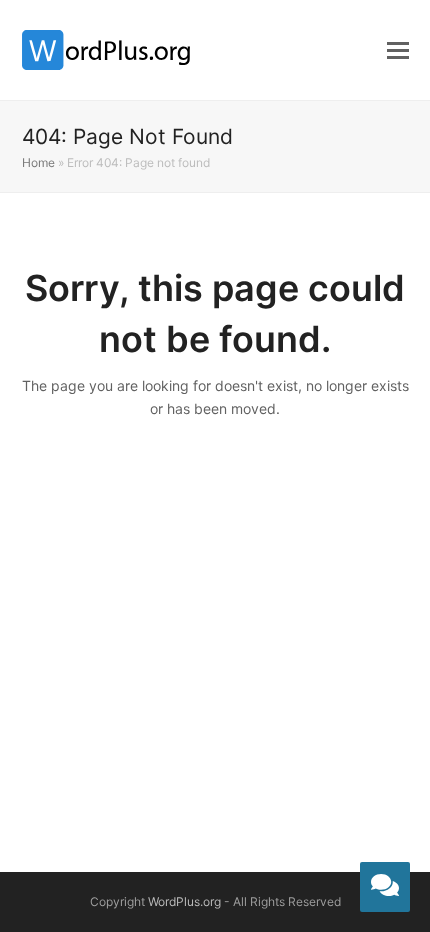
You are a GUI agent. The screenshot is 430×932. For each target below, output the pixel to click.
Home (38, 162)
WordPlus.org (184, 901)
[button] (398, 50)
